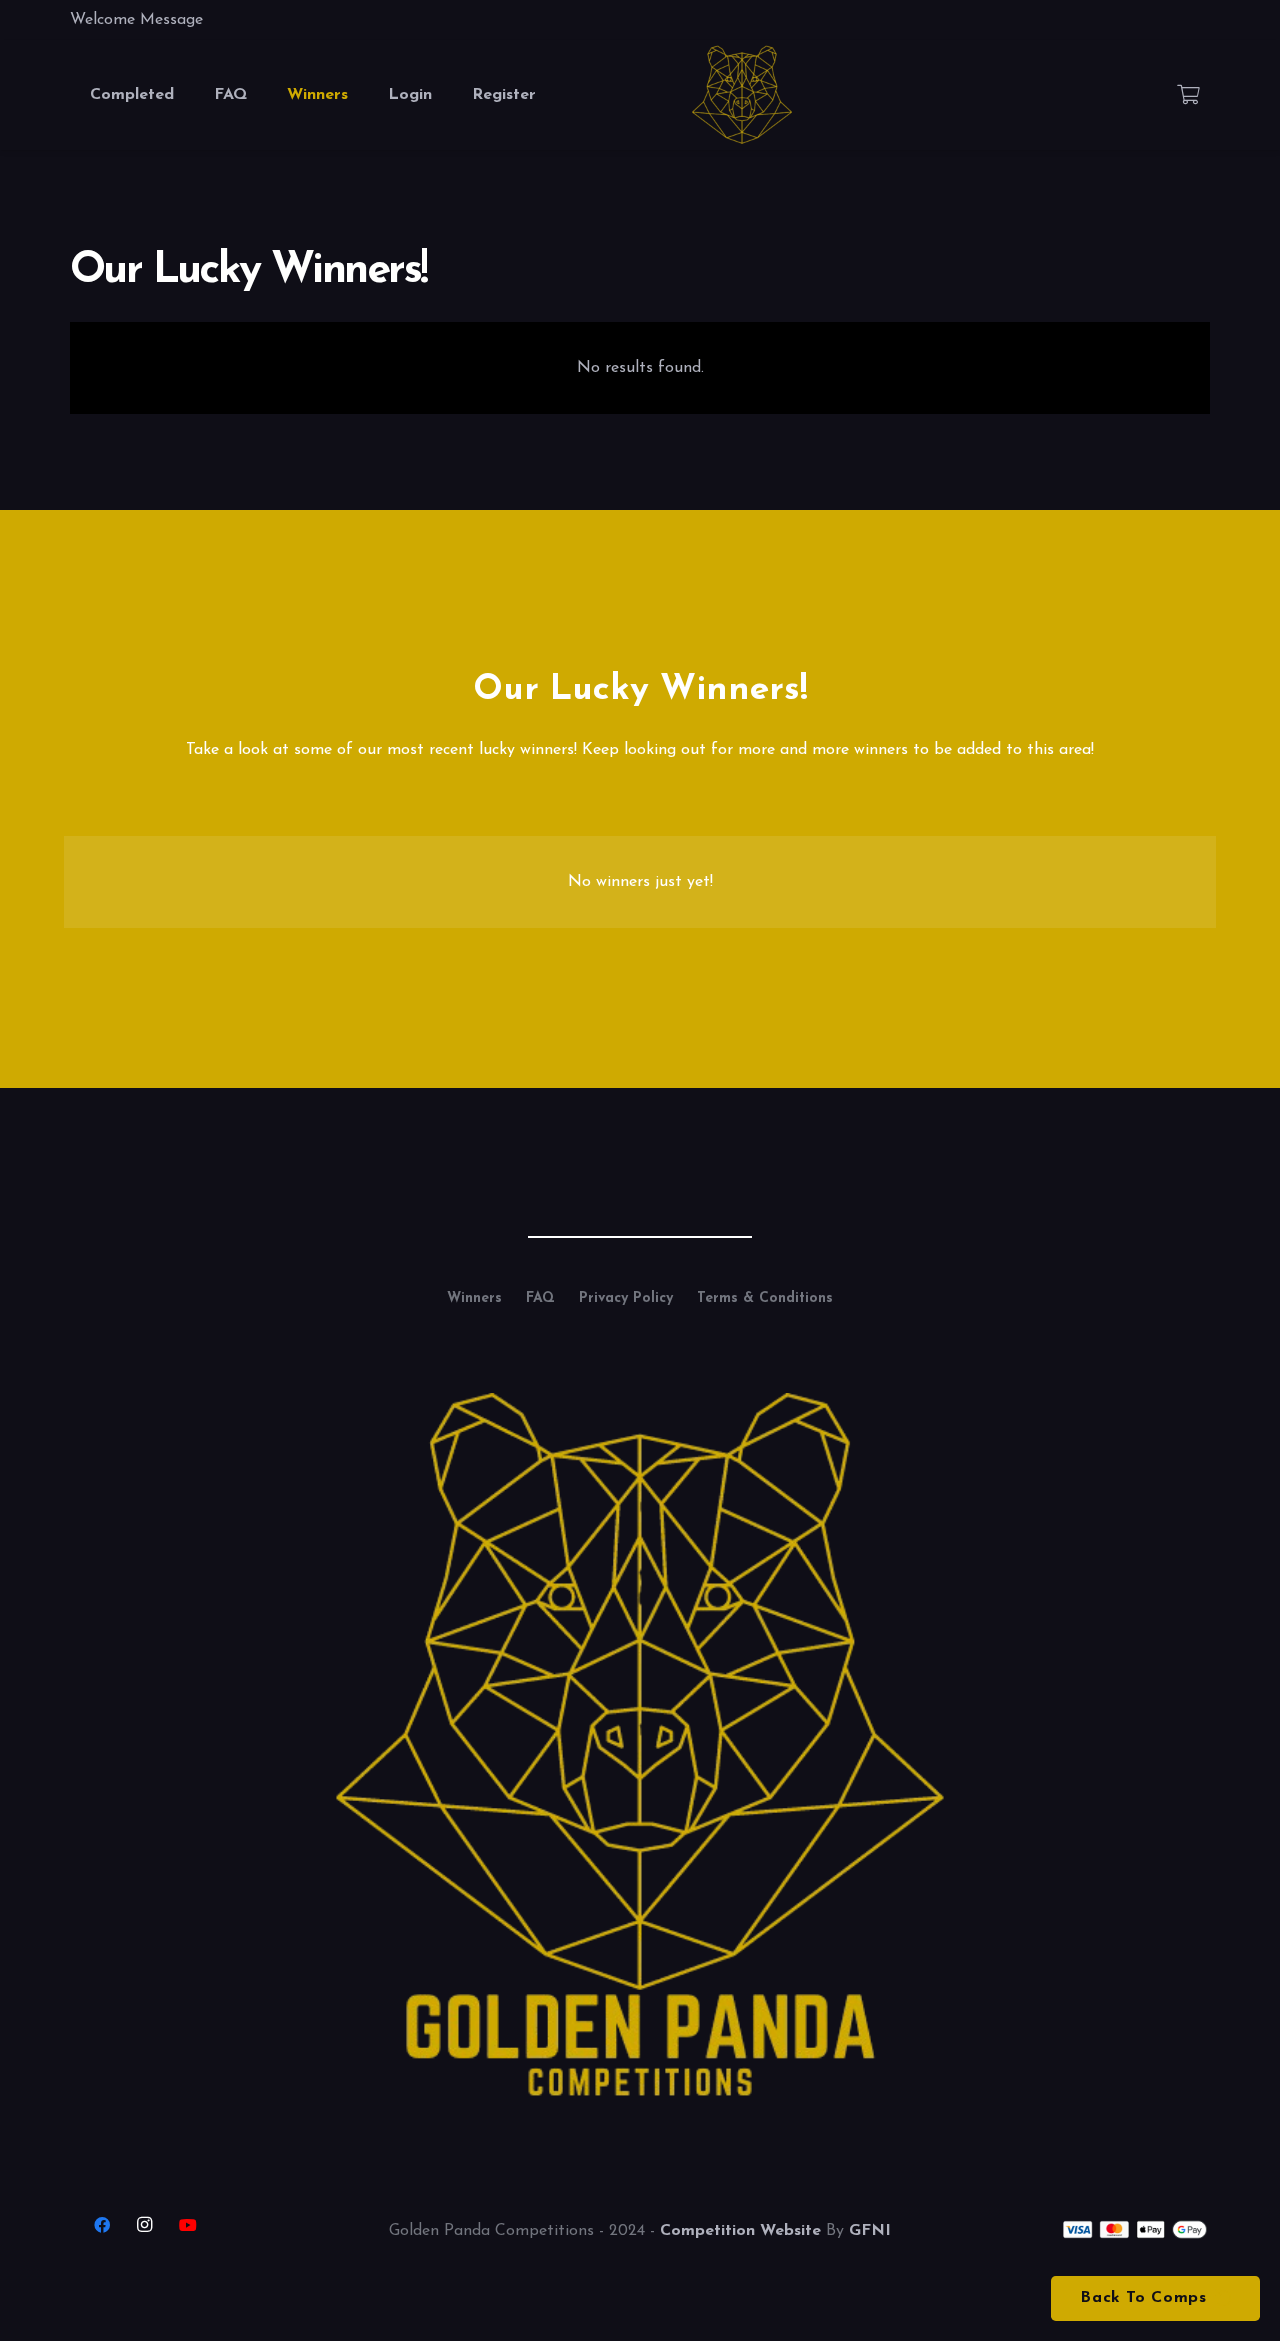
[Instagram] (145, 2225)
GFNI (870, 2231)
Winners (474, 1298)
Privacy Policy (626, 1298)
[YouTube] (188, 2225)
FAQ (540, 1298)
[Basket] (1188, 95)
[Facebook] (102, 2225)
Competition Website (740, 2231)
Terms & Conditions (765, 1298)
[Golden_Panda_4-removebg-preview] (742, 95)
